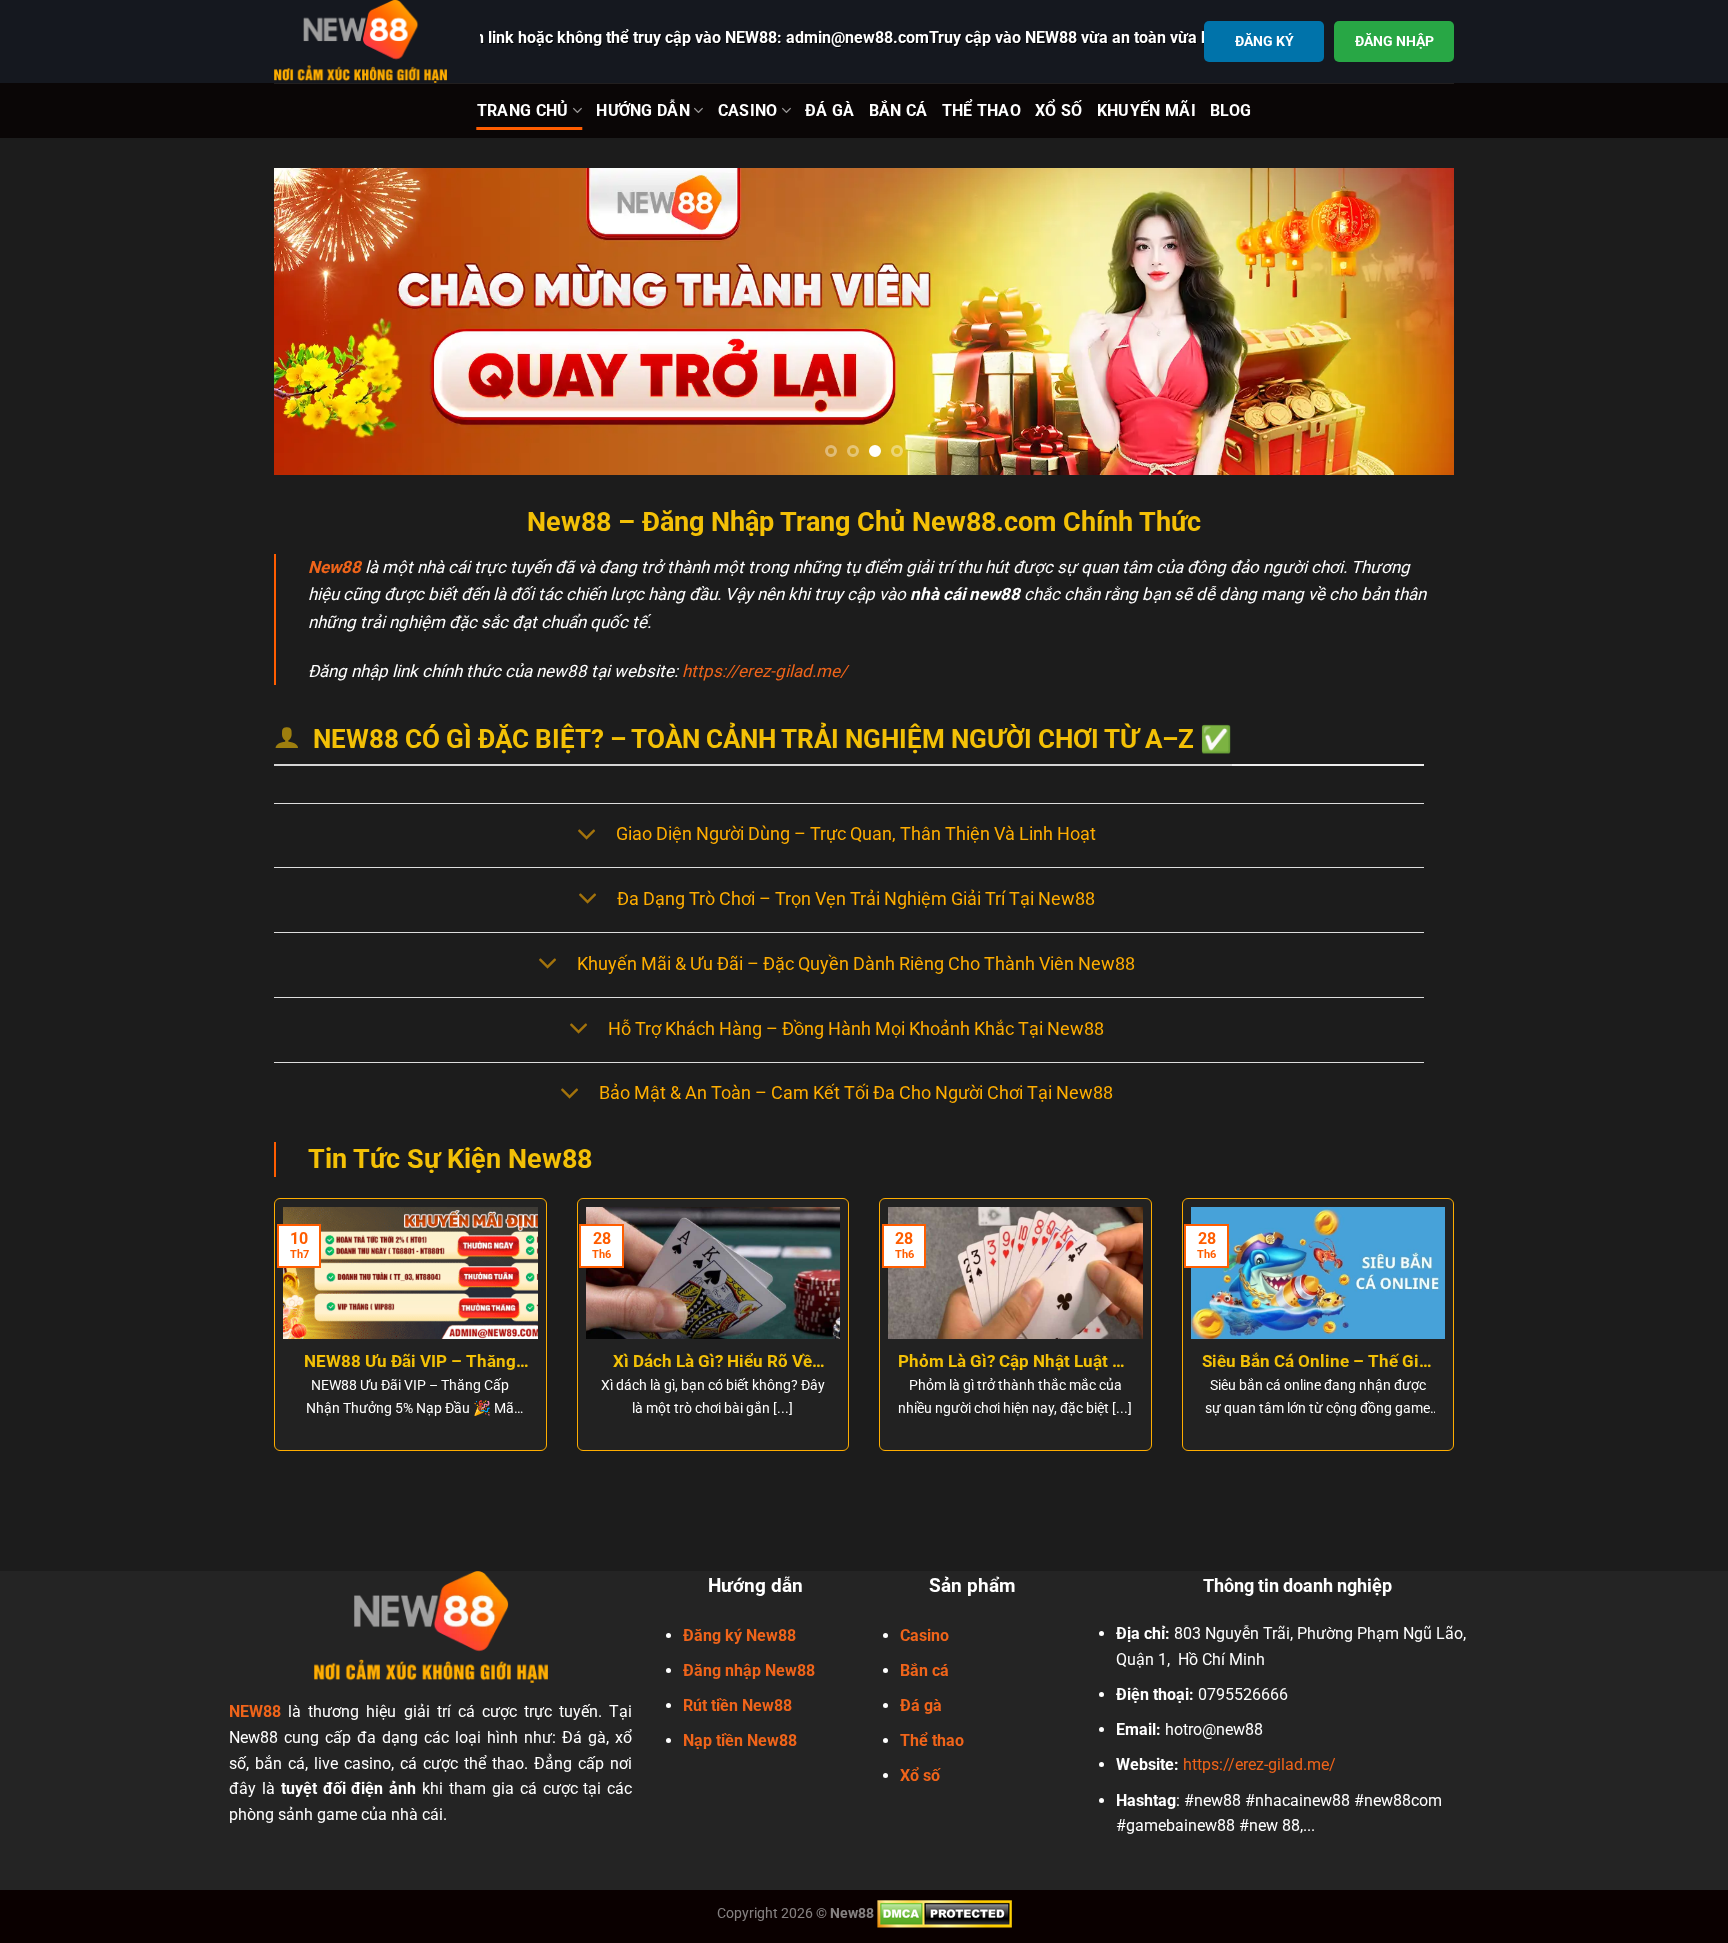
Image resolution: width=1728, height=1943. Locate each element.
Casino (748, 110)
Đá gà (921, 1705)
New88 (334, 567)
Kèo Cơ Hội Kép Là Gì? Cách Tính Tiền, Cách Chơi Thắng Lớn (1088, 1362)
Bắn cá (924, 1670)
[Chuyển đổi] (586, 835)
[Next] (1405, 321)
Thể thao (932, 1740)
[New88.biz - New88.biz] (362, 41)
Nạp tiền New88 (740, 1740)
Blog (1230, 110)
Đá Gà (830, 110)
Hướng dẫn (643, 110)
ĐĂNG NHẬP (1394, 41)
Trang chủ (523, 110)
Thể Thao (982, 110)
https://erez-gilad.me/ (764, 671)
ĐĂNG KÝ (1264, 41)
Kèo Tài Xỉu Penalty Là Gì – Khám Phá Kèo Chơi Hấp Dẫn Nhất (1391, 1362)
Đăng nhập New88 (749, 1670)
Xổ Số (1059, 110)
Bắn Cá (898, 110)
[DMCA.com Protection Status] (944, 1912)
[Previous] (323, 321)
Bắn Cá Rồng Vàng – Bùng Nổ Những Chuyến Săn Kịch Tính (785, 1362)
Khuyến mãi (1146, 110)
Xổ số (920, 1775)
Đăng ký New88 (739, 1635)
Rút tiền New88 (737, 1705)
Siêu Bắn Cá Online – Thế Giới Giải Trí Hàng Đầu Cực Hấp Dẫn (483, 1362)
